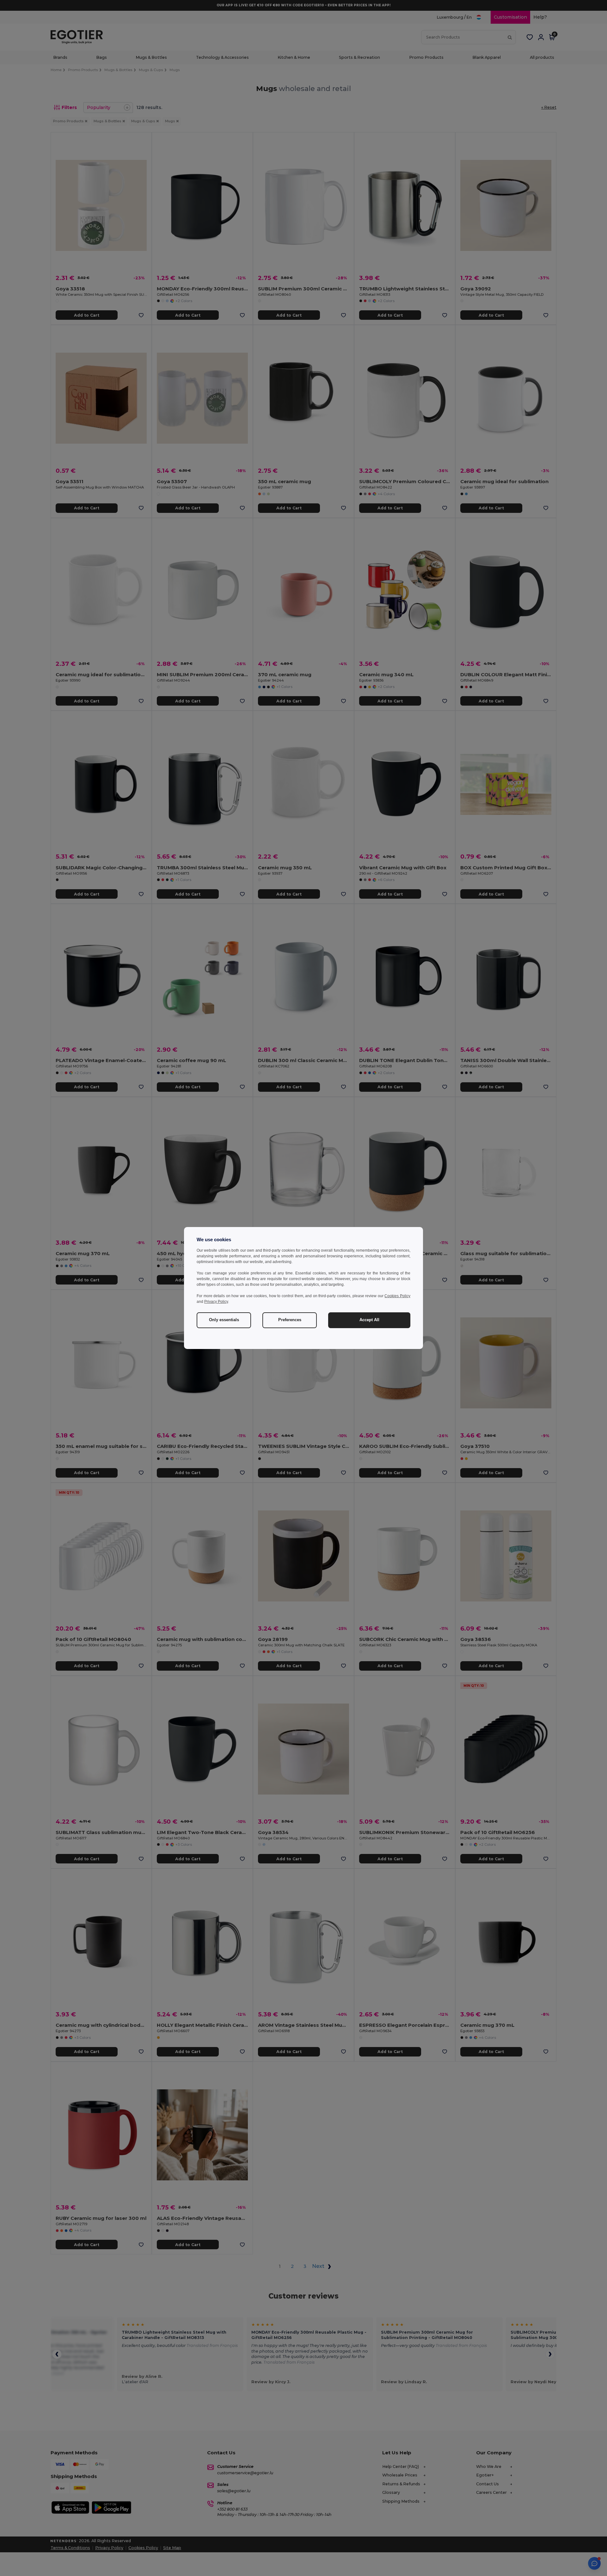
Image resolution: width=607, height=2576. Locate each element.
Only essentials (224, 1320)
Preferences (290, 1320)
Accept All (369, 1320)
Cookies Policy (397, 1296)
